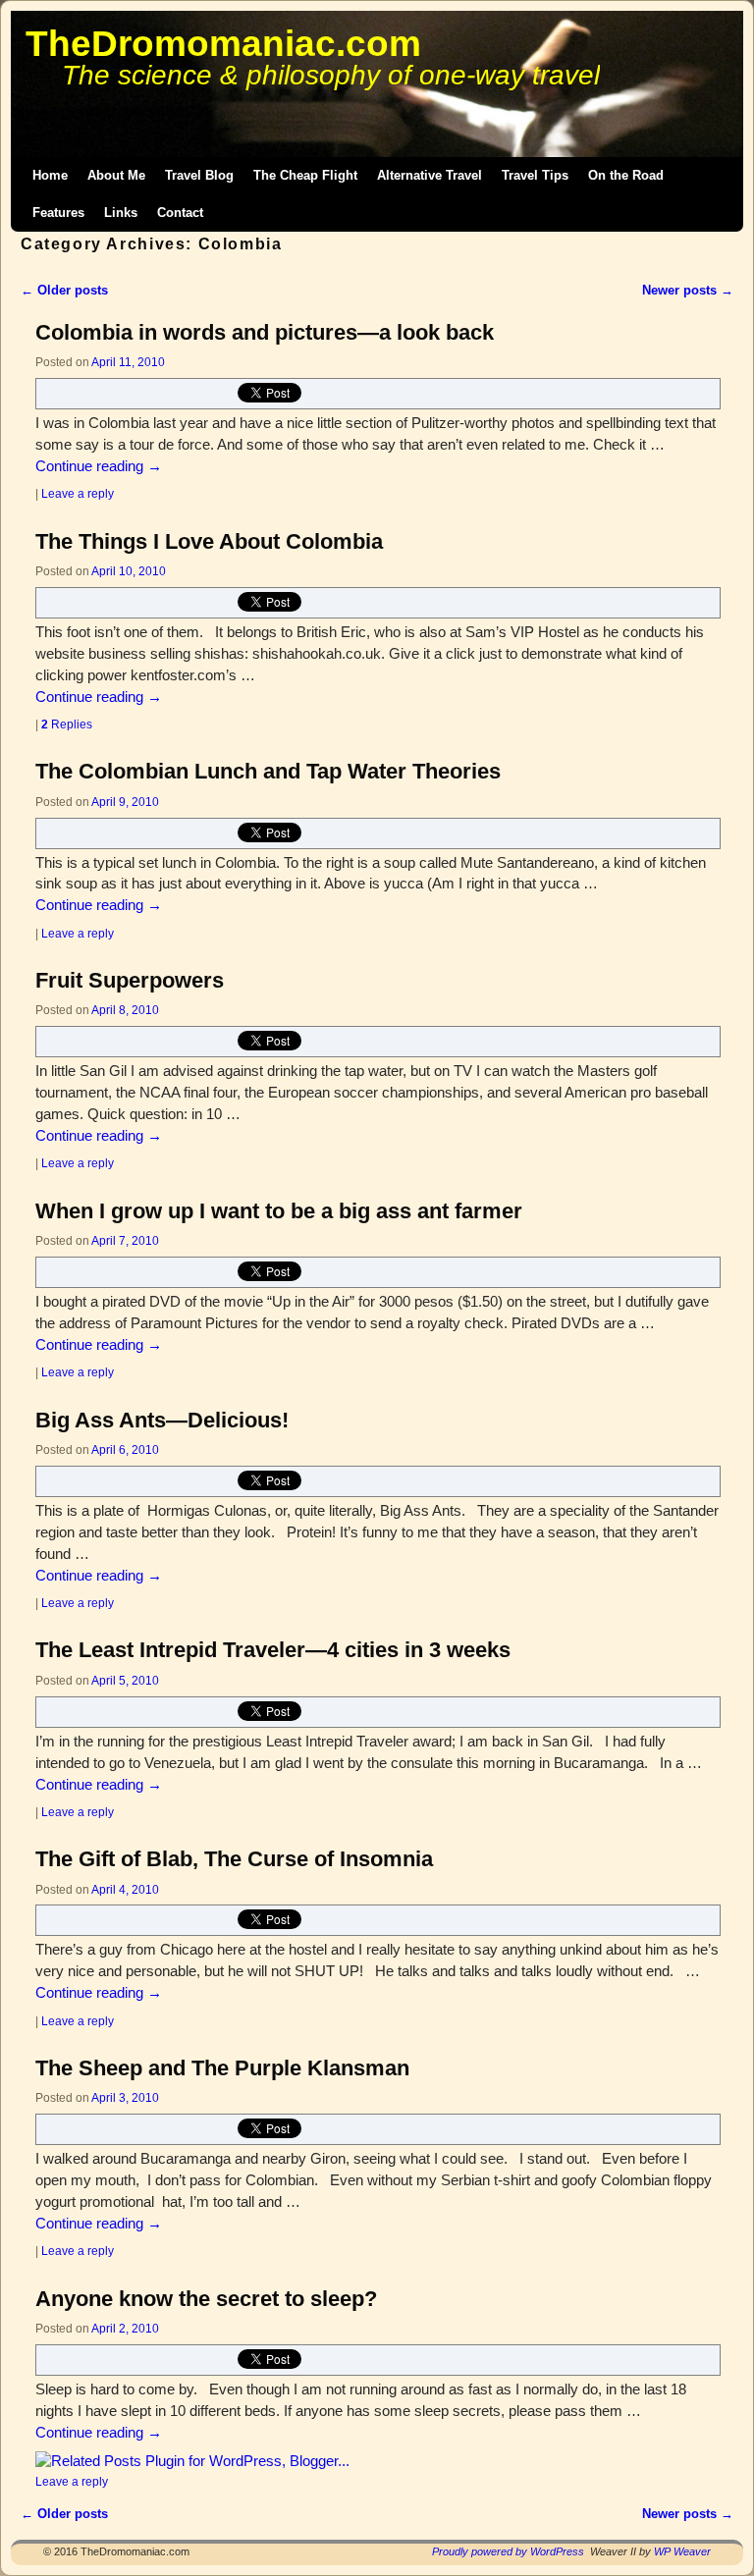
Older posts (64, 290)
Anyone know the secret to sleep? (206, 2299)
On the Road (626, 175)
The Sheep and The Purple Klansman (222, 2068)
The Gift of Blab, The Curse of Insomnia (234, 1859)
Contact (180, 213)
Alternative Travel (430, 175)
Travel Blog (199, 175)
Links (121, 213)
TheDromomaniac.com (223, 44)
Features (58, 213)
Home (50, 175)
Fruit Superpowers (130, 980)
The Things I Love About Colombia (209, 541)
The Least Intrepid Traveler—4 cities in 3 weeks (273, 1650)
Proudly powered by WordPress (508, 2551)
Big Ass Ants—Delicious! (162, 1420)
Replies (67, 724)
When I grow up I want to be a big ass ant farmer (279, 1211)
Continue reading (99, 466)
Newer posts (688, 290)
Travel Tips (535, 175)
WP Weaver (682, 2551)
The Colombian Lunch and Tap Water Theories (268, 771)
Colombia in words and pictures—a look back (265, 332)
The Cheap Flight (305, 175)
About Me (116, 175)
